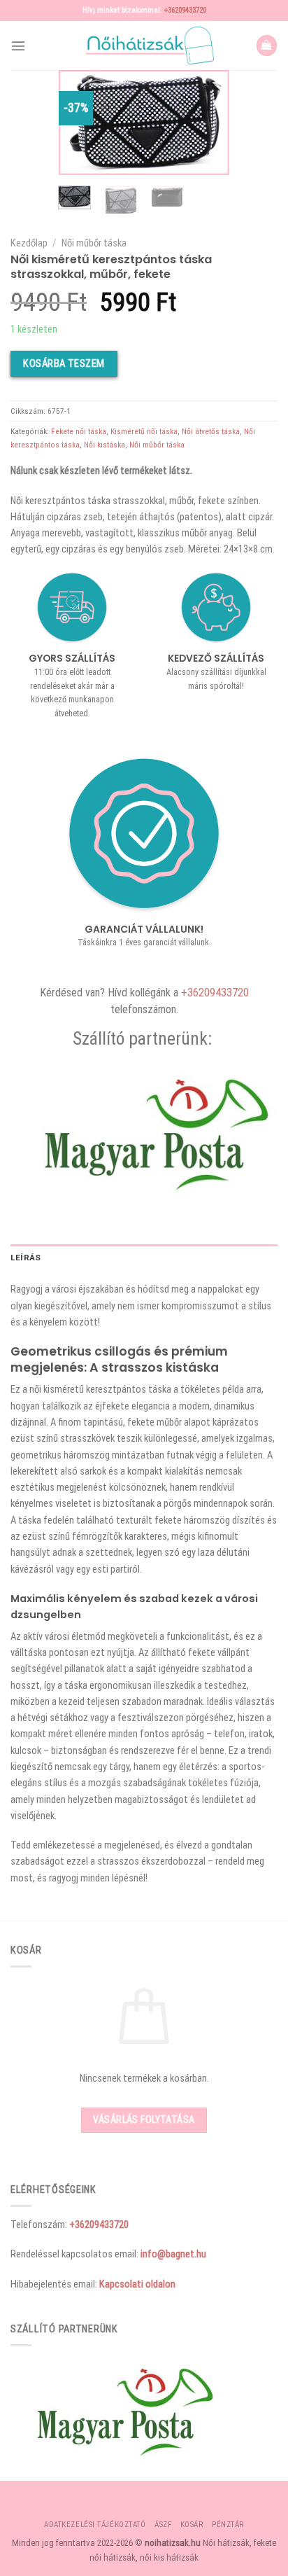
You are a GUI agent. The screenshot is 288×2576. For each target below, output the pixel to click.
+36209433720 (185, 10)
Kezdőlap (29, 243)
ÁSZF (163, 2525)
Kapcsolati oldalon (137, 2284)
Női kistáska (105, 445)
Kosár (192, 2525)
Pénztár (228, 2525)
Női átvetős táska (211, 431)
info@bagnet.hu (173, 2254)
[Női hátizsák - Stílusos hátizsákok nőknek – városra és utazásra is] (144, 46)
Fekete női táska (79, 431)
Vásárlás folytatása (144, 2119)
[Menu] (18, 46)
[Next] (208, 124)
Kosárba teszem (64, 363)
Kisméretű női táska (144, 431)
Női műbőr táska (94, 243)
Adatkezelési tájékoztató (95, 2525)
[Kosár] (267, 46)
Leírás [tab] (26, 1258)
